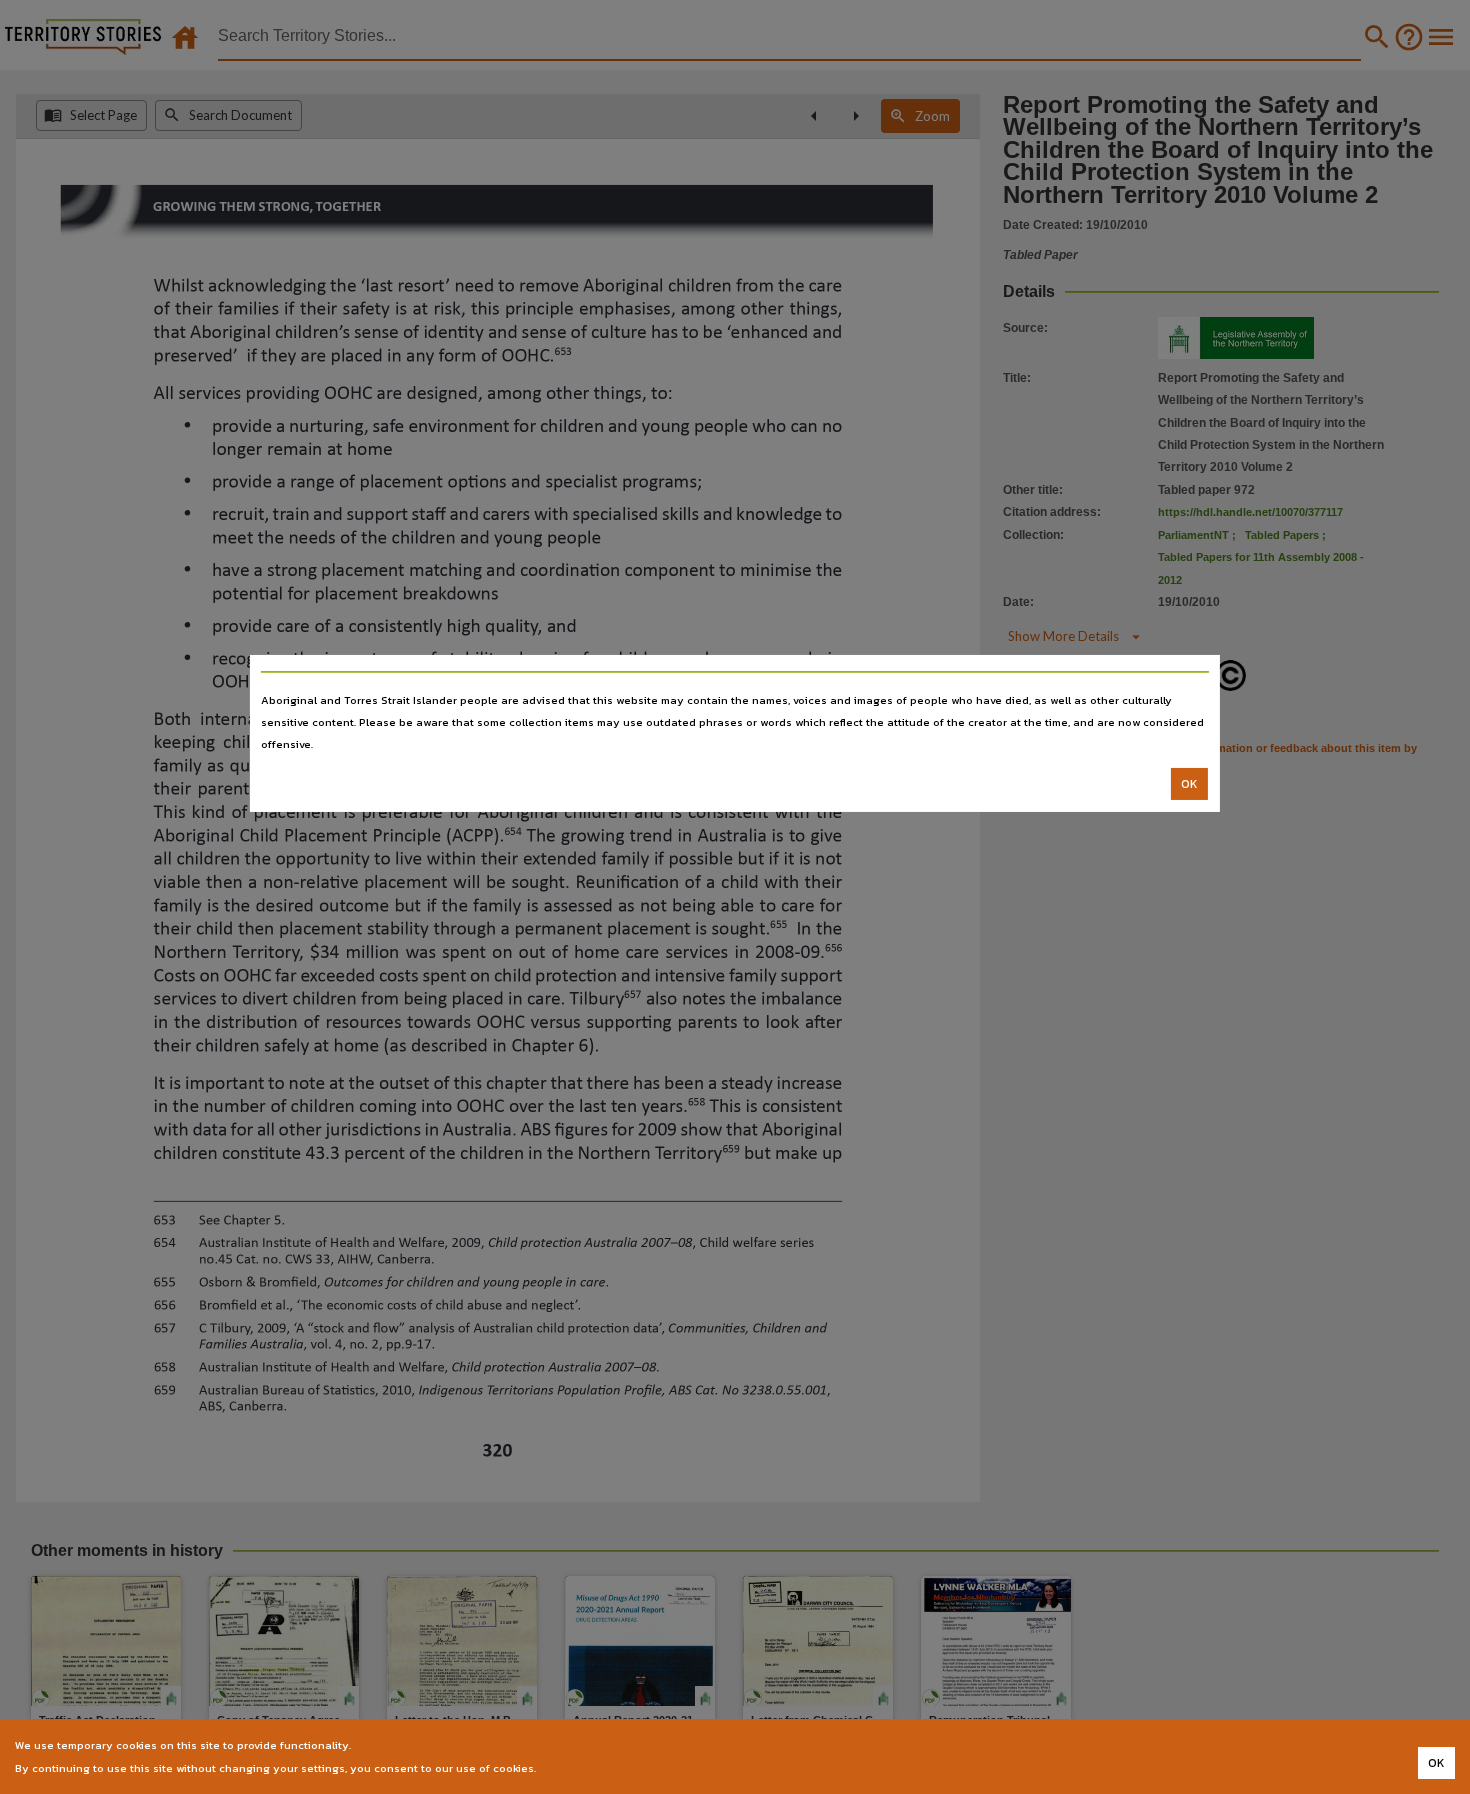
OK (1189, 784)
